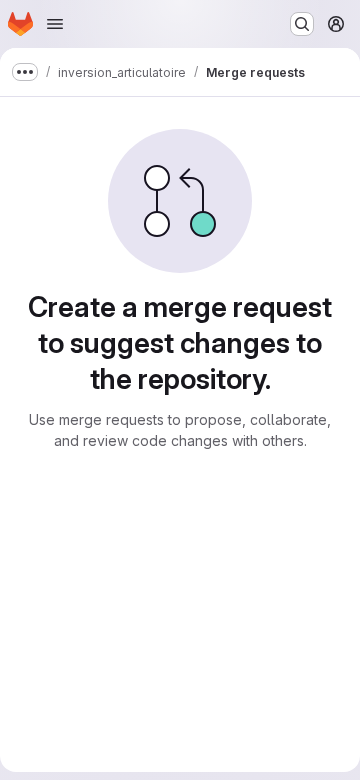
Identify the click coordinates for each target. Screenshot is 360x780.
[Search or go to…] (302, 24)
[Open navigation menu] (55, 24)
